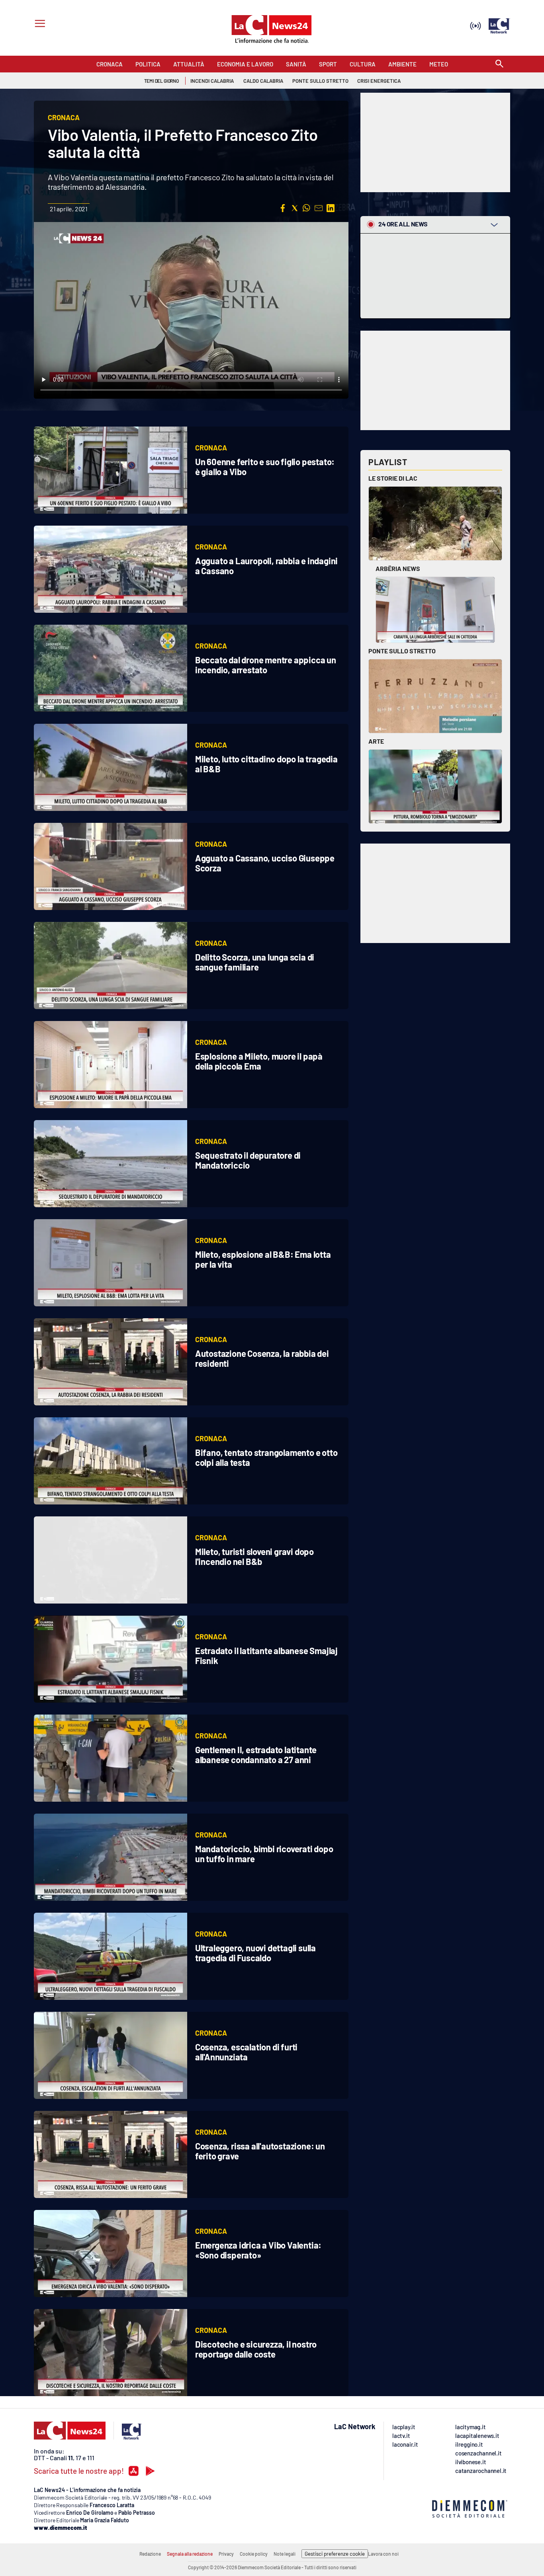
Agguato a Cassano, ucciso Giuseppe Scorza (265, 863)
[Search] (499, 64)
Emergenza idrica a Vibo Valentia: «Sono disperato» (258, 2250)
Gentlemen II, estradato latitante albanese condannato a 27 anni (256, 1755)
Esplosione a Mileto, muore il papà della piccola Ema (259, 1061)
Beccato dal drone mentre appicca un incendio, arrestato (266, 665)
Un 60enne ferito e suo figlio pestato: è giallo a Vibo (265, 467)
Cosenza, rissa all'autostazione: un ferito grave (260, 2151)
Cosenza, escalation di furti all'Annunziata (246, 2052)
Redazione (150, 2554)
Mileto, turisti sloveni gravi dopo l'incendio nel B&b (254, 1556)
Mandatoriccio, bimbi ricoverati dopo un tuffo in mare (264, 1854)
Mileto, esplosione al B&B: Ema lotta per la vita (263, 1259)
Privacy (226, 2554)
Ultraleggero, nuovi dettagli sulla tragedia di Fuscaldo (255, 1953)
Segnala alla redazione (190, 2554)
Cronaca (211, 448)
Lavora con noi (383, 2554)
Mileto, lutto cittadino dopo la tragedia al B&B (266, 764)
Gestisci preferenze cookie (335, 2554)
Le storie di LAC (393, 478)
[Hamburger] (38, 24)
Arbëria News (398, 568)
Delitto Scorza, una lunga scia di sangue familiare (255, 962)
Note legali (285, 2554)
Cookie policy (254, 2554)
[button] (283, 208)
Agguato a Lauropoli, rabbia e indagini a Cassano (266, 566)
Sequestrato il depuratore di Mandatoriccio (248, 1160)
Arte (376, 741)
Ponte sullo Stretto (402, 651)
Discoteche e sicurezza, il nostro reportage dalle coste (256, 2349)
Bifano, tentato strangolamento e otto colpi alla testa (266, 1457)
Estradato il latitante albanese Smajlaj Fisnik (266, 1655)
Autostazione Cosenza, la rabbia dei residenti (262, 1358)
